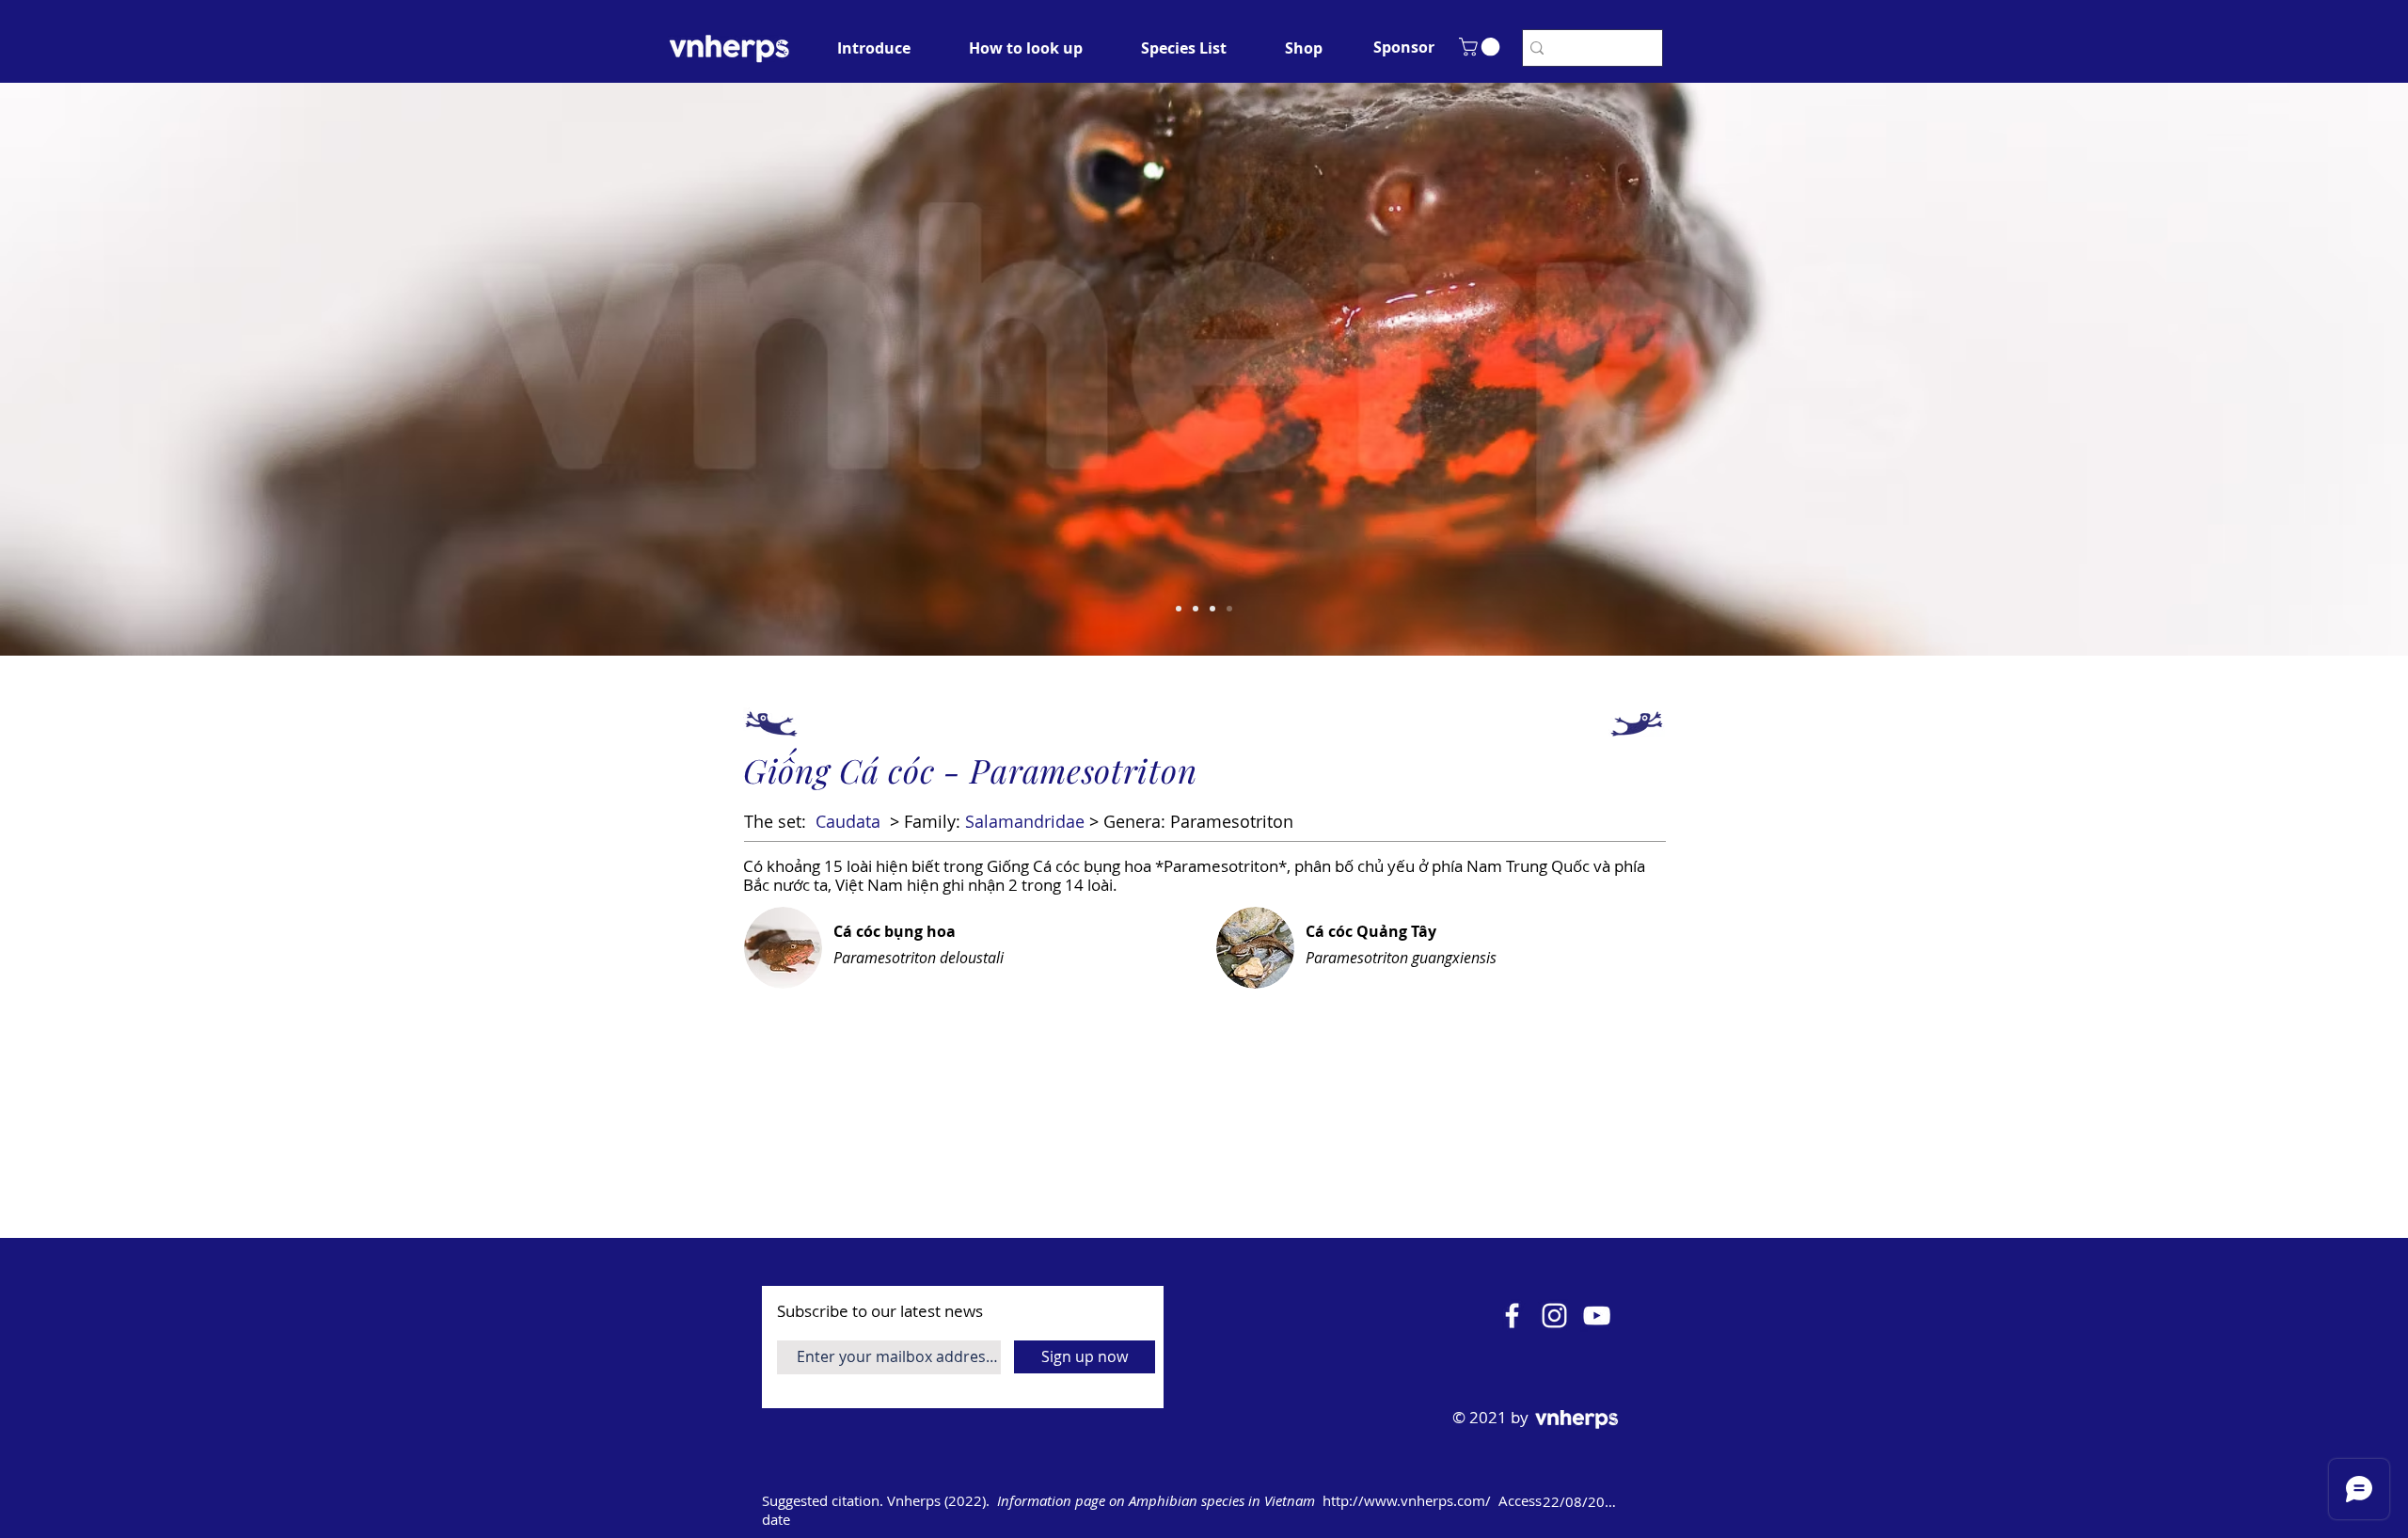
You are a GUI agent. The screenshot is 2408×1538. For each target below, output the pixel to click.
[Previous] (103, 369)
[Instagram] (1554, 1316)
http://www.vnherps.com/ (1407, 1500)
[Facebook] (1512, 1316)
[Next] (2305, 369)
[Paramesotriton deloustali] (1212, 609)
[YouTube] (1597, 1316)
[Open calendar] (1648, 1501)
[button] (1403, 47)
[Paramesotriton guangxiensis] (1179, 609)
